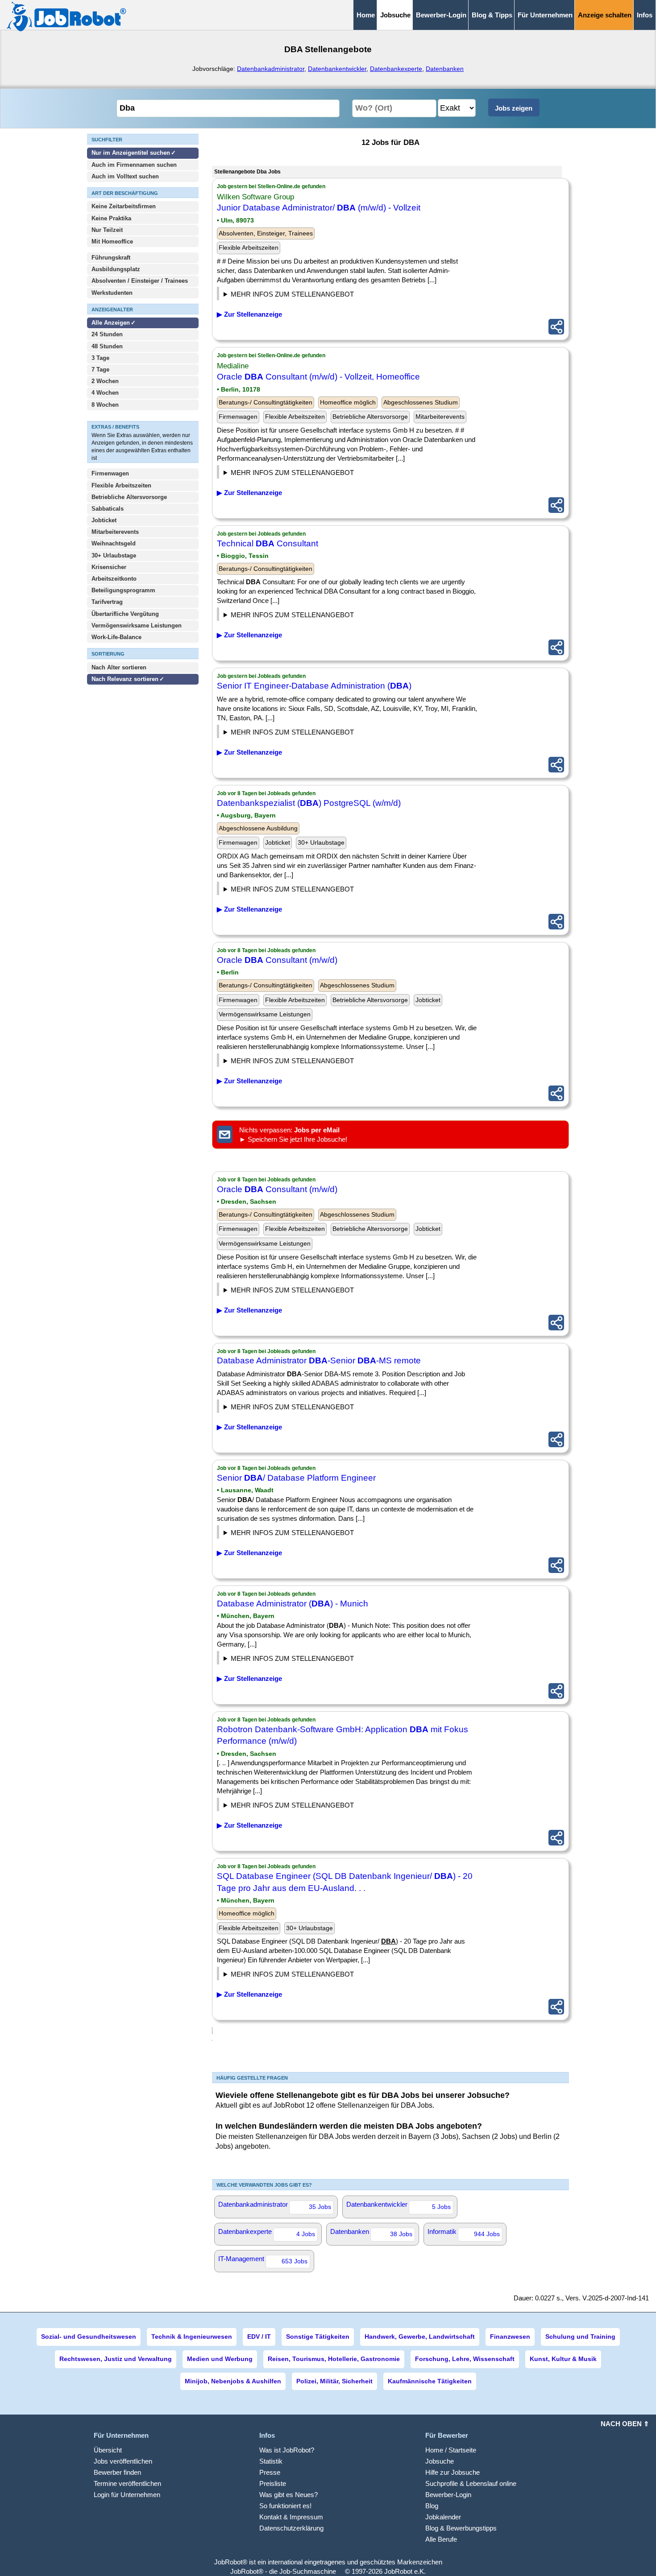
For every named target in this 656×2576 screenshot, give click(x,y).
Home (366, 15)
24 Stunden (107, 334)
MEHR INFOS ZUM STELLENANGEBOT (292, 294)
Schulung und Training (580, 2337)
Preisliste (273, 2483)
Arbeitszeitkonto (114, 579)
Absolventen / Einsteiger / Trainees (140, 281)
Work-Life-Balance (116, 637)
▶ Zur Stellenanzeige (249, 314)
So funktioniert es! (285, 2506)
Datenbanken (445, 69)
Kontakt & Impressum (291, 2517)
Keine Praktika (111, 218)
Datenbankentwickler (337, 69)
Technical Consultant (268, 543)
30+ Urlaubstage (114, 555)
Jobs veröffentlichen (123, 2461)
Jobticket (104, 520)
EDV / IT (259, 2337)
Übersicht (108, 2450)
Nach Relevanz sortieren (125, 679)
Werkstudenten (112, 293)
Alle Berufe (441, 2539)
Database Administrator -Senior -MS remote (319, 1360)
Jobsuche (440, 2461)
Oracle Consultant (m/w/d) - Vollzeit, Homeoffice (318, 377)
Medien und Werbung (220, 2359)
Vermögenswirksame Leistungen (137, 625)
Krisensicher (109, 567)
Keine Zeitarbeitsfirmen (124, 206)
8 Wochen (105, 405)
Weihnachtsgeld (114, 543)
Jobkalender (443, 2517)
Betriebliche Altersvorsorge (129, 497)
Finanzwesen (510, 2337)
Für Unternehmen (545, 15)
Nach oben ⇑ (625, 2424)
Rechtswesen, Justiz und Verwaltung (116, 2359)
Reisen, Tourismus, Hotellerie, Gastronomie (334, 2359)
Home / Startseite (451, 2450)
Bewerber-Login (441, 15)
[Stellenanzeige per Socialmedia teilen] (556, 327)
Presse (270, 2472)
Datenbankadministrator (271, 69)
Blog (432, 2506)
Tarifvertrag (107, 602)
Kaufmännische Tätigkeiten (430, 2381)
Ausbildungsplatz (116, 269)
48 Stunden (107, 346)
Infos (645, 15)
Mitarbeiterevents (115, 532)
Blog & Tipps (492, 15)
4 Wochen (105, 393)
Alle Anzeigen (112, 323)
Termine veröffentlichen (127, 2483)
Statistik (271, 2461)
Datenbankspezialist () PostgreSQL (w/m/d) (309, 803)
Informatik (464, 2233)
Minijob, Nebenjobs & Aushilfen (233, 2381)
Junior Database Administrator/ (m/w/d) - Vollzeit (319, 208)
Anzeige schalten (605, 15)
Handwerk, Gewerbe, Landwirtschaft (420, 2337)
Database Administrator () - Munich (293, 1604)
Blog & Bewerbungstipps (461, 2528)
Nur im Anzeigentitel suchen (131, 153)
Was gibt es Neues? (289, 2495)
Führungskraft (111, 258)
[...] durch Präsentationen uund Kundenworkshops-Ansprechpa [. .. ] (297, 474)
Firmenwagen (110, 473)
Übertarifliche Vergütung (125, 614)
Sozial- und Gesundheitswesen (89, 2337)
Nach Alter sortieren (119, 667)
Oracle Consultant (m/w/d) (277, 960)
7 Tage (100, 369)
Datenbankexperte (396, 69)
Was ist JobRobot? (287, 2450)
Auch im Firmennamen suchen (134, 165)
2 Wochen (105, 381)
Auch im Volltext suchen (125, 176)
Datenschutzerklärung (291, 2528)
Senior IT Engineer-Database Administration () (314, 686)
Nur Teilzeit (107, 230)
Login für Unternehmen (127, 2495)
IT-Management (263, 2260)
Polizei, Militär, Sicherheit (334, 2381)
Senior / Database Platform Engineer (296, 1478)
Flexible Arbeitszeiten (121, 485)
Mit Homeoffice (112, 241)
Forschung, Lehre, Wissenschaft (465, 2359)
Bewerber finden (117, 2472)
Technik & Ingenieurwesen (192, 2337)
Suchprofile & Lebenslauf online (471, 2483)
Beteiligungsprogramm (123, 590)
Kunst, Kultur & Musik (563, 2359)
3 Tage (100, 358)
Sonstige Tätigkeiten (318, 2337)
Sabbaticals (108, 509)
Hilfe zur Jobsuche (453, 2472)
